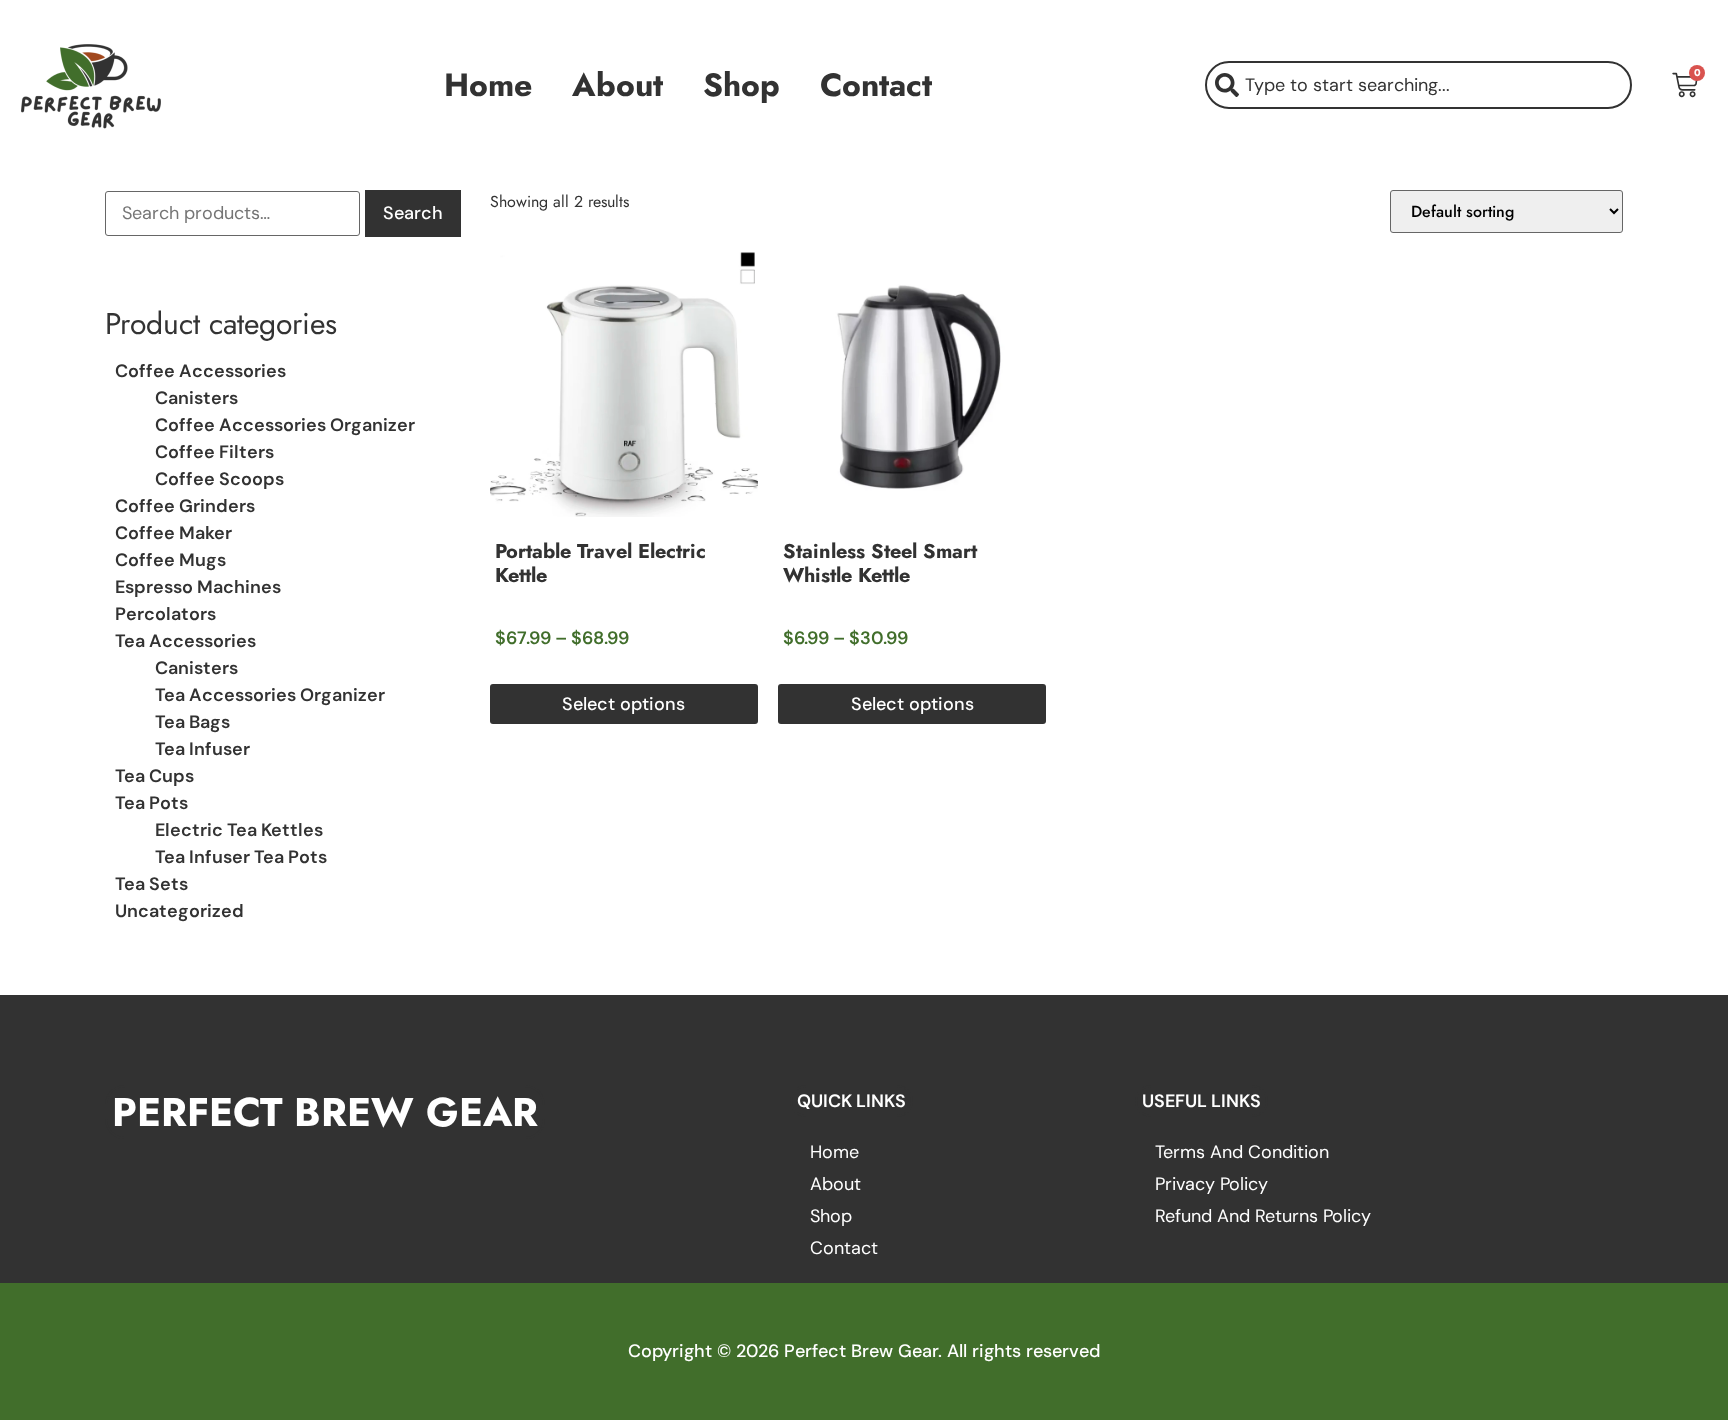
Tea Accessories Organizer (270, 695)
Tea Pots (151, 803)
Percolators (165, 614)
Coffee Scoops (219, 479)
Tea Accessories (185, 641)
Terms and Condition (1242, 1152)
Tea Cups (154, 776)
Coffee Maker (173, 533)
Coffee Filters (214, 452)
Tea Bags (192, 722)
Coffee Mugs (170, 560)
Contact (876, 85)
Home (488, 85)
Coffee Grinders (185, 506)
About (617, 85)
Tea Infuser (202, 749)
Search (413, 213)
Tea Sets (151, 884)
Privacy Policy (1211, 1184)
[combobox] (1418, 85)
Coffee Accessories (200, 371)
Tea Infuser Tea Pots (241, 857)
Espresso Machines (198, 587)
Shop (741, 85)
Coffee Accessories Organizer (285, 425)
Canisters (196, 398)
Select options (623, 704)
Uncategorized (179, 911)
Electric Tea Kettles (239, 830)
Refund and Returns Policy (1263, 1216)
